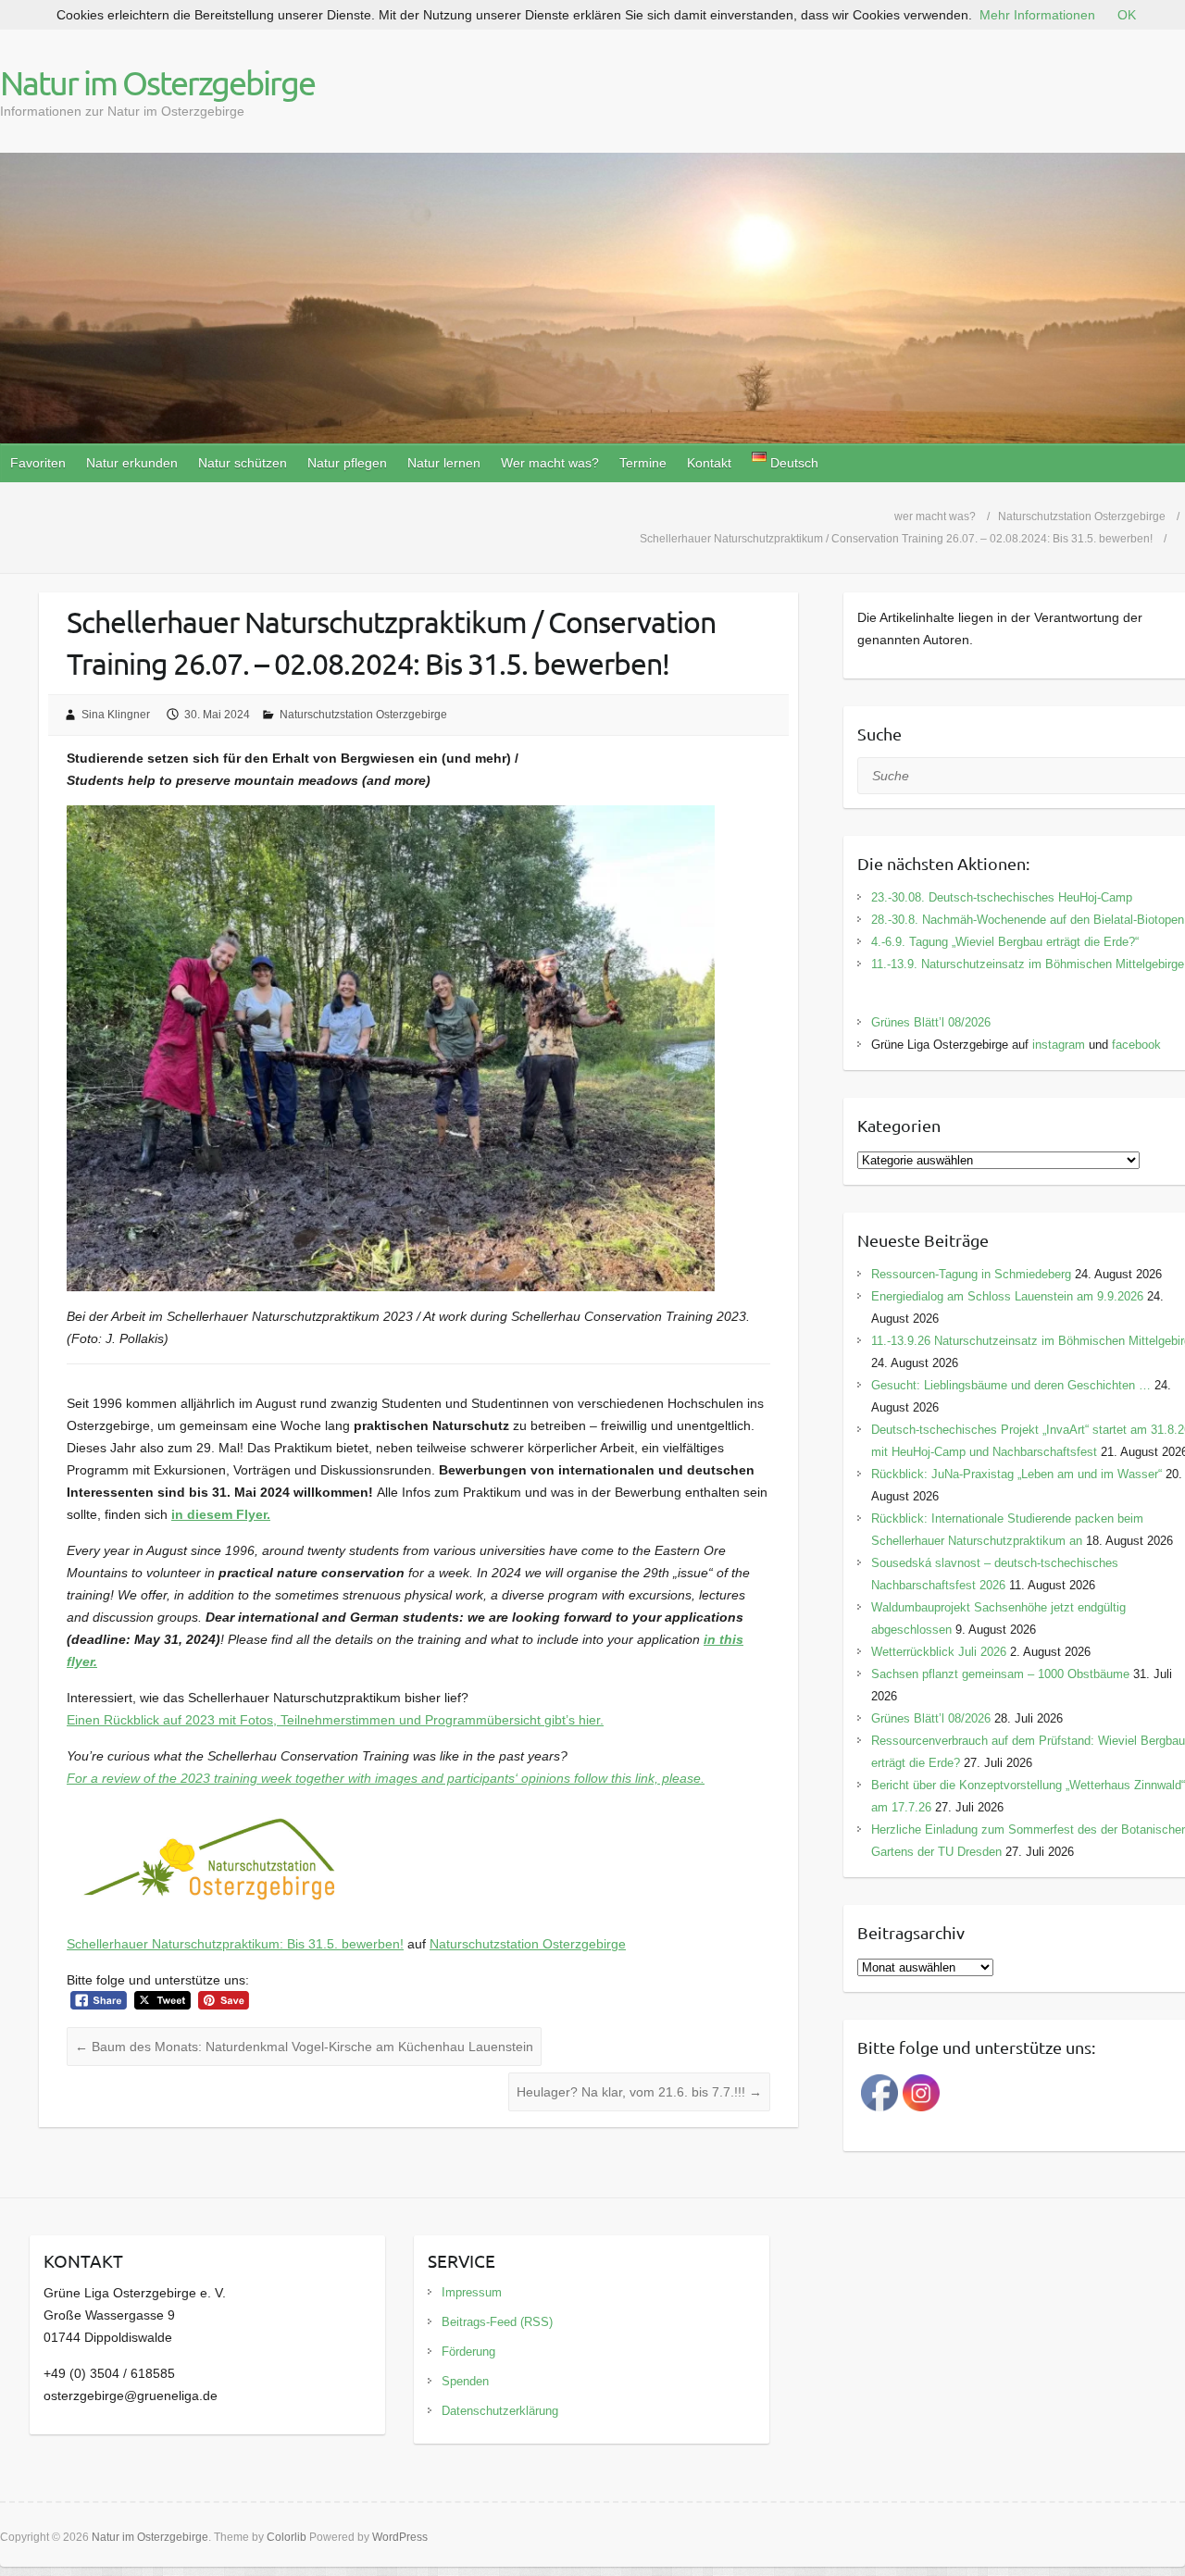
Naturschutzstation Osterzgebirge (363, 715)
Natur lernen (444, 463)
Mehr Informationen (1037, 15)
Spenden (465, 2381)
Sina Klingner (116, 715)
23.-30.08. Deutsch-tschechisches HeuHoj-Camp (1002, 897)
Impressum (472, 2292)
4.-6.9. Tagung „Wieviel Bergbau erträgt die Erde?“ (1005, 942)
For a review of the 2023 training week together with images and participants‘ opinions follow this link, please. (386, 1778)
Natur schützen (243, 463)
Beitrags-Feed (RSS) (497, 2322)
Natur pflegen (347, 463)
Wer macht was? (550, 463)
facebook (1136, 1045)
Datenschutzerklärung (500, 2411)
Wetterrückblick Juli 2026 (939, 1652)
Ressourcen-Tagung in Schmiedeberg (971, 1274)
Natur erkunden (132, 463)
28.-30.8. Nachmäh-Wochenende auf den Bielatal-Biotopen (1028, 920)
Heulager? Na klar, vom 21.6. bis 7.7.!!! (639, 2092)
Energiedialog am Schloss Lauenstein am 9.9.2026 (1007, 1296)
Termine (643, 463)
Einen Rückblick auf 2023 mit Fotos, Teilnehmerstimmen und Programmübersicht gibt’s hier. (335, 1720)
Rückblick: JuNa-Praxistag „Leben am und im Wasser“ (1017, 1474)
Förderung (468, 2352)
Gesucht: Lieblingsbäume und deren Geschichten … (1011, 1385)
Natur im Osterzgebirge (157, 82)
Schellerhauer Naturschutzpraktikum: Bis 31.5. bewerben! (235, 1944)
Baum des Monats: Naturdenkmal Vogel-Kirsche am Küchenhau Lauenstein (304, 2047)
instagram (1059, 1045)
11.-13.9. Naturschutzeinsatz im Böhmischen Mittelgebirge (1028, 964)
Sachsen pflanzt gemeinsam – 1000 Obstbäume (1000, 1674)
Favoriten (38, 463)
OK (1127, 15)
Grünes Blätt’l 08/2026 (931, 1022)
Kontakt (709, 463)
